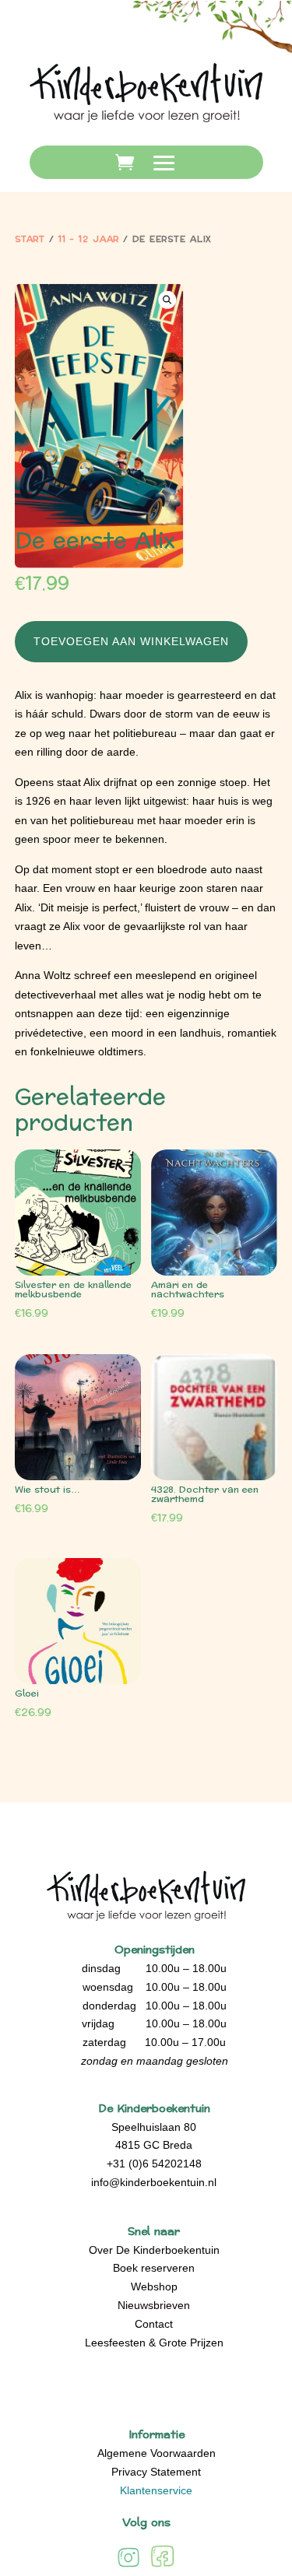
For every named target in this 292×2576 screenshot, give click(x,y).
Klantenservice (156, 2490)
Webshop (154, 2286)
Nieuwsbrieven (154, 2305)
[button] (167, 299)
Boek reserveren (154, 2268)
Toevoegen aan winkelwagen (131, 641)
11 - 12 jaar (89, 239)
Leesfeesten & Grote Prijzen (154, 2343)
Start (30, 239)
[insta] (128, 2566)
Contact (154, 2324)
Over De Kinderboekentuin (154, 2250)
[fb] (162, 2566)
